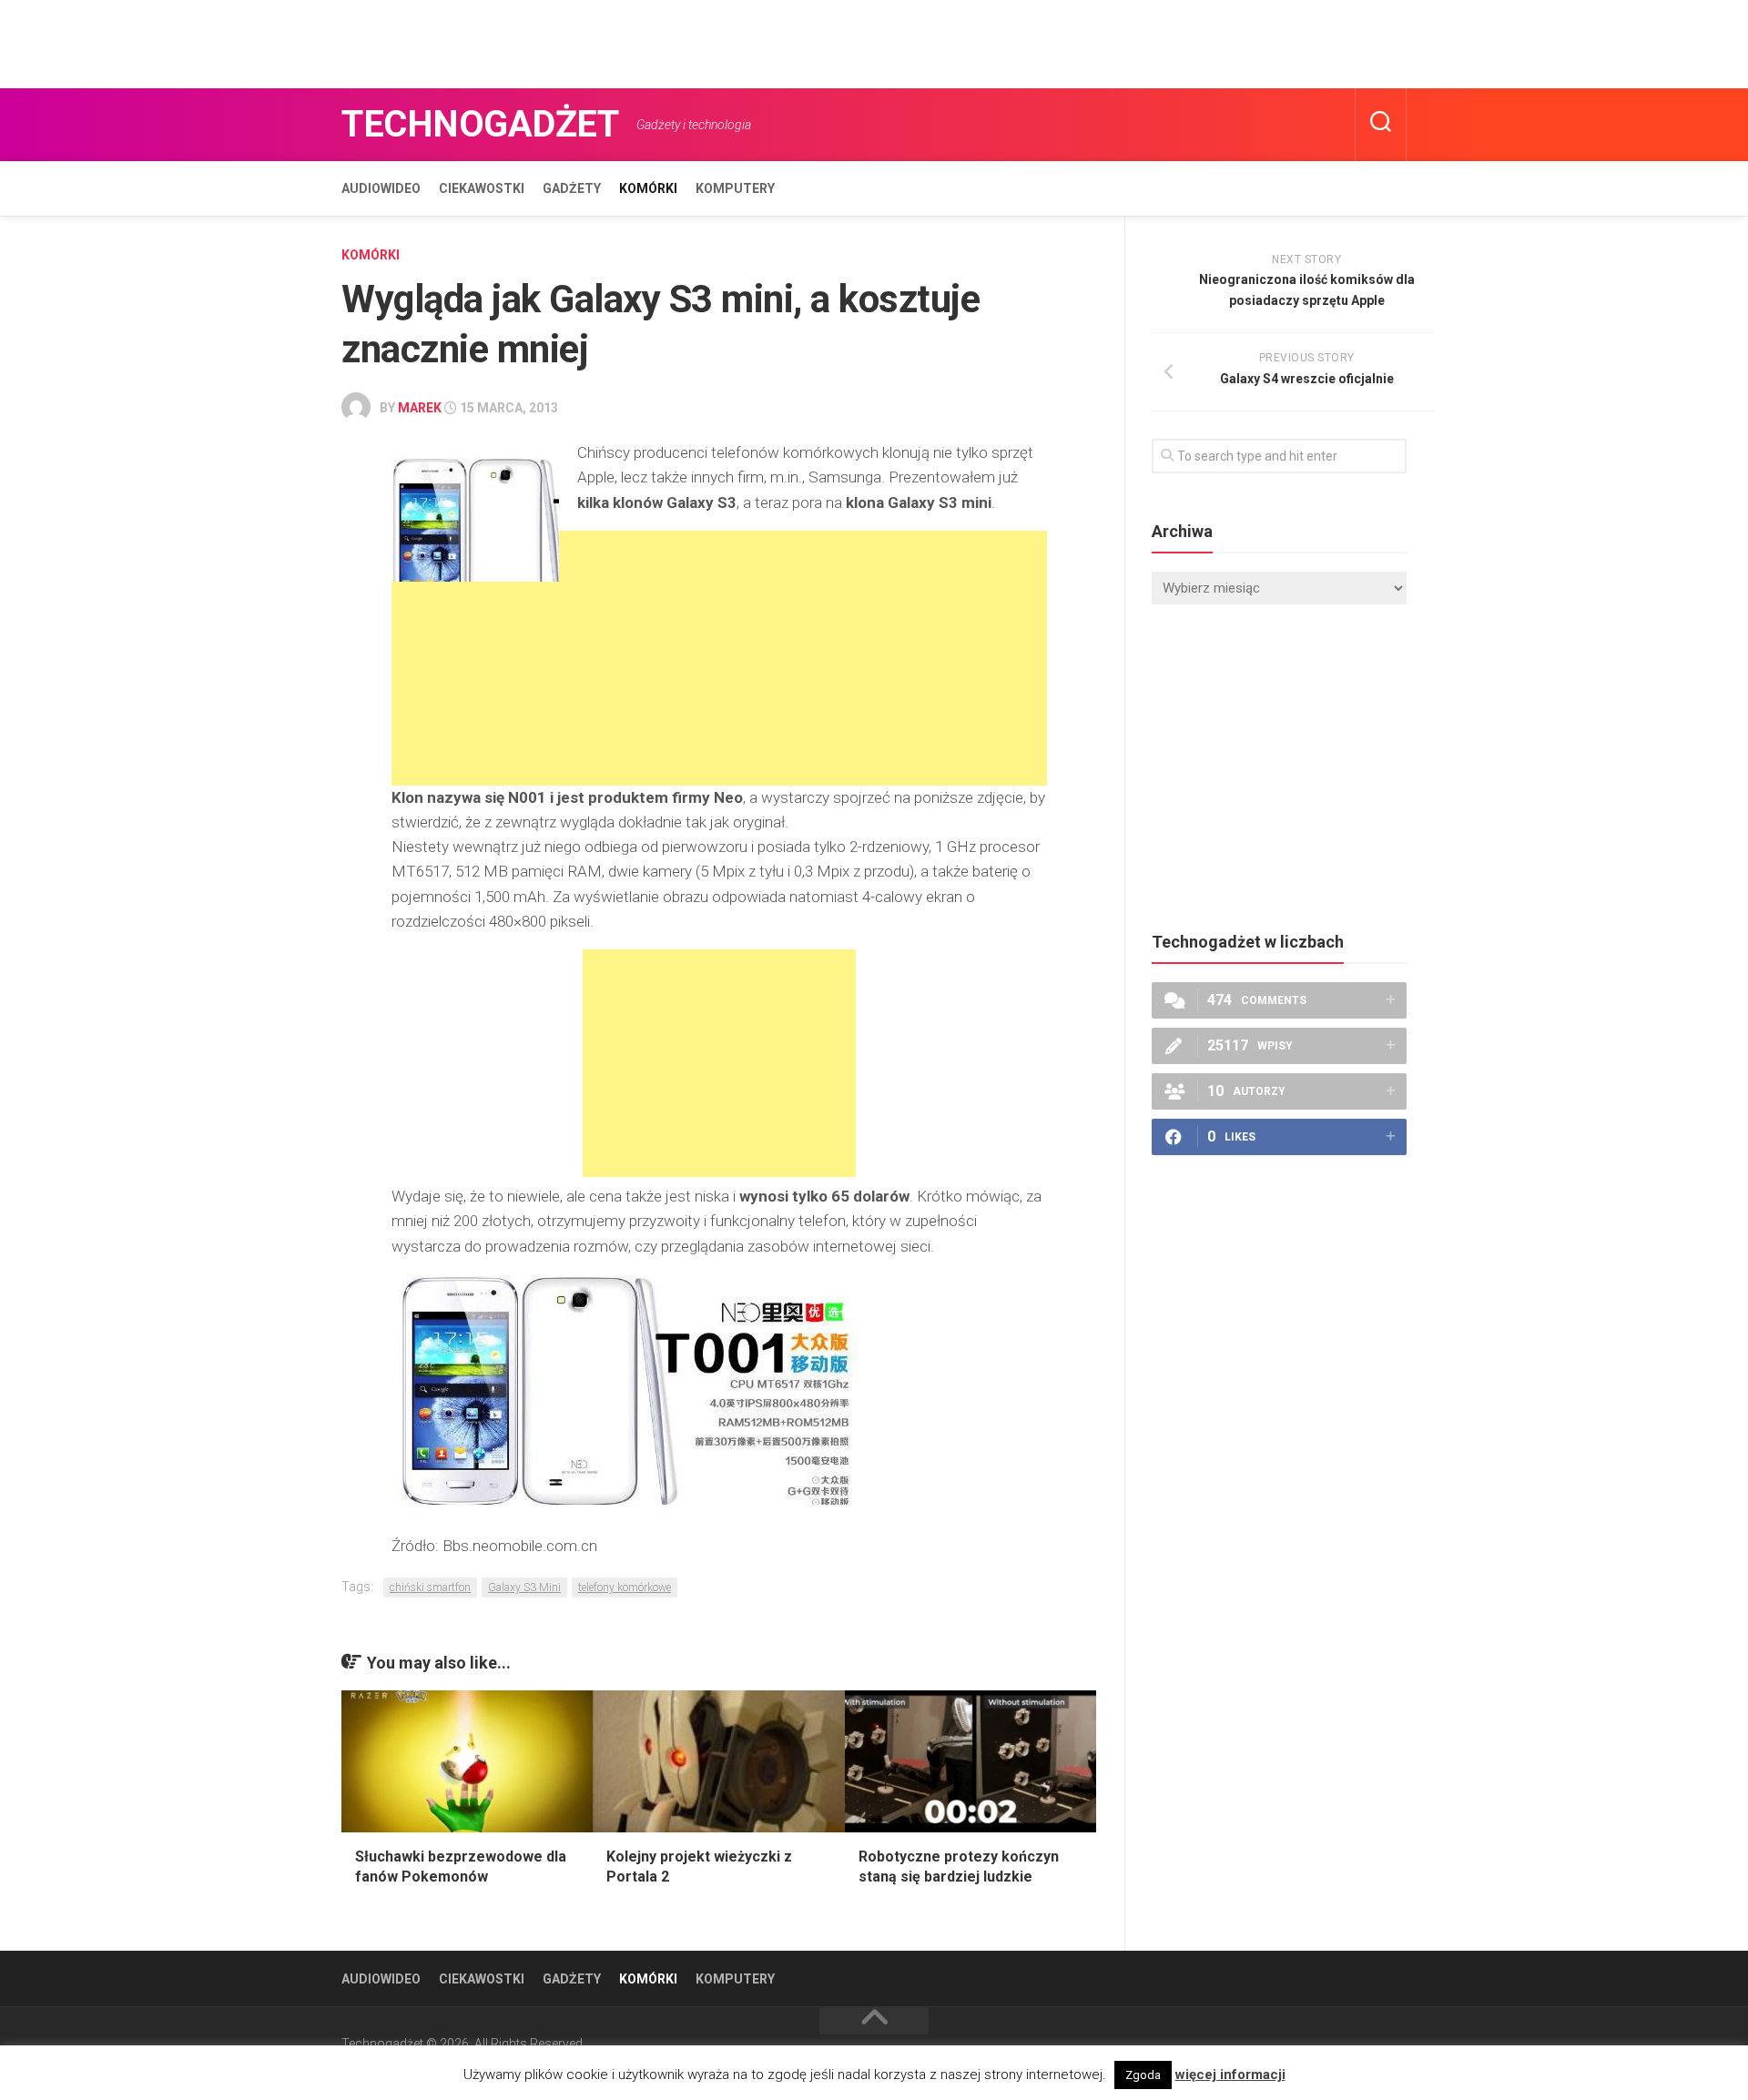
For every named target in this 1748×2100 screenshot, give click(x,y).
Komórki (648, 188)
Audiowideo (381, 188)
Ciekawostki (482, 188)
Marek (420, 408)
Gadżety (572, 188)
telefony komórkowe (625, 1588)
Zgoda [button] (1143, 2075)
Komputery (735, 188)
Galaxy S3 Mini (524, 1588)
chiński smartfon (430, 1588)
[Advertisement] (331, 41)
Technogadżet (480, 124)
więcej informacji (1230, 2075)
